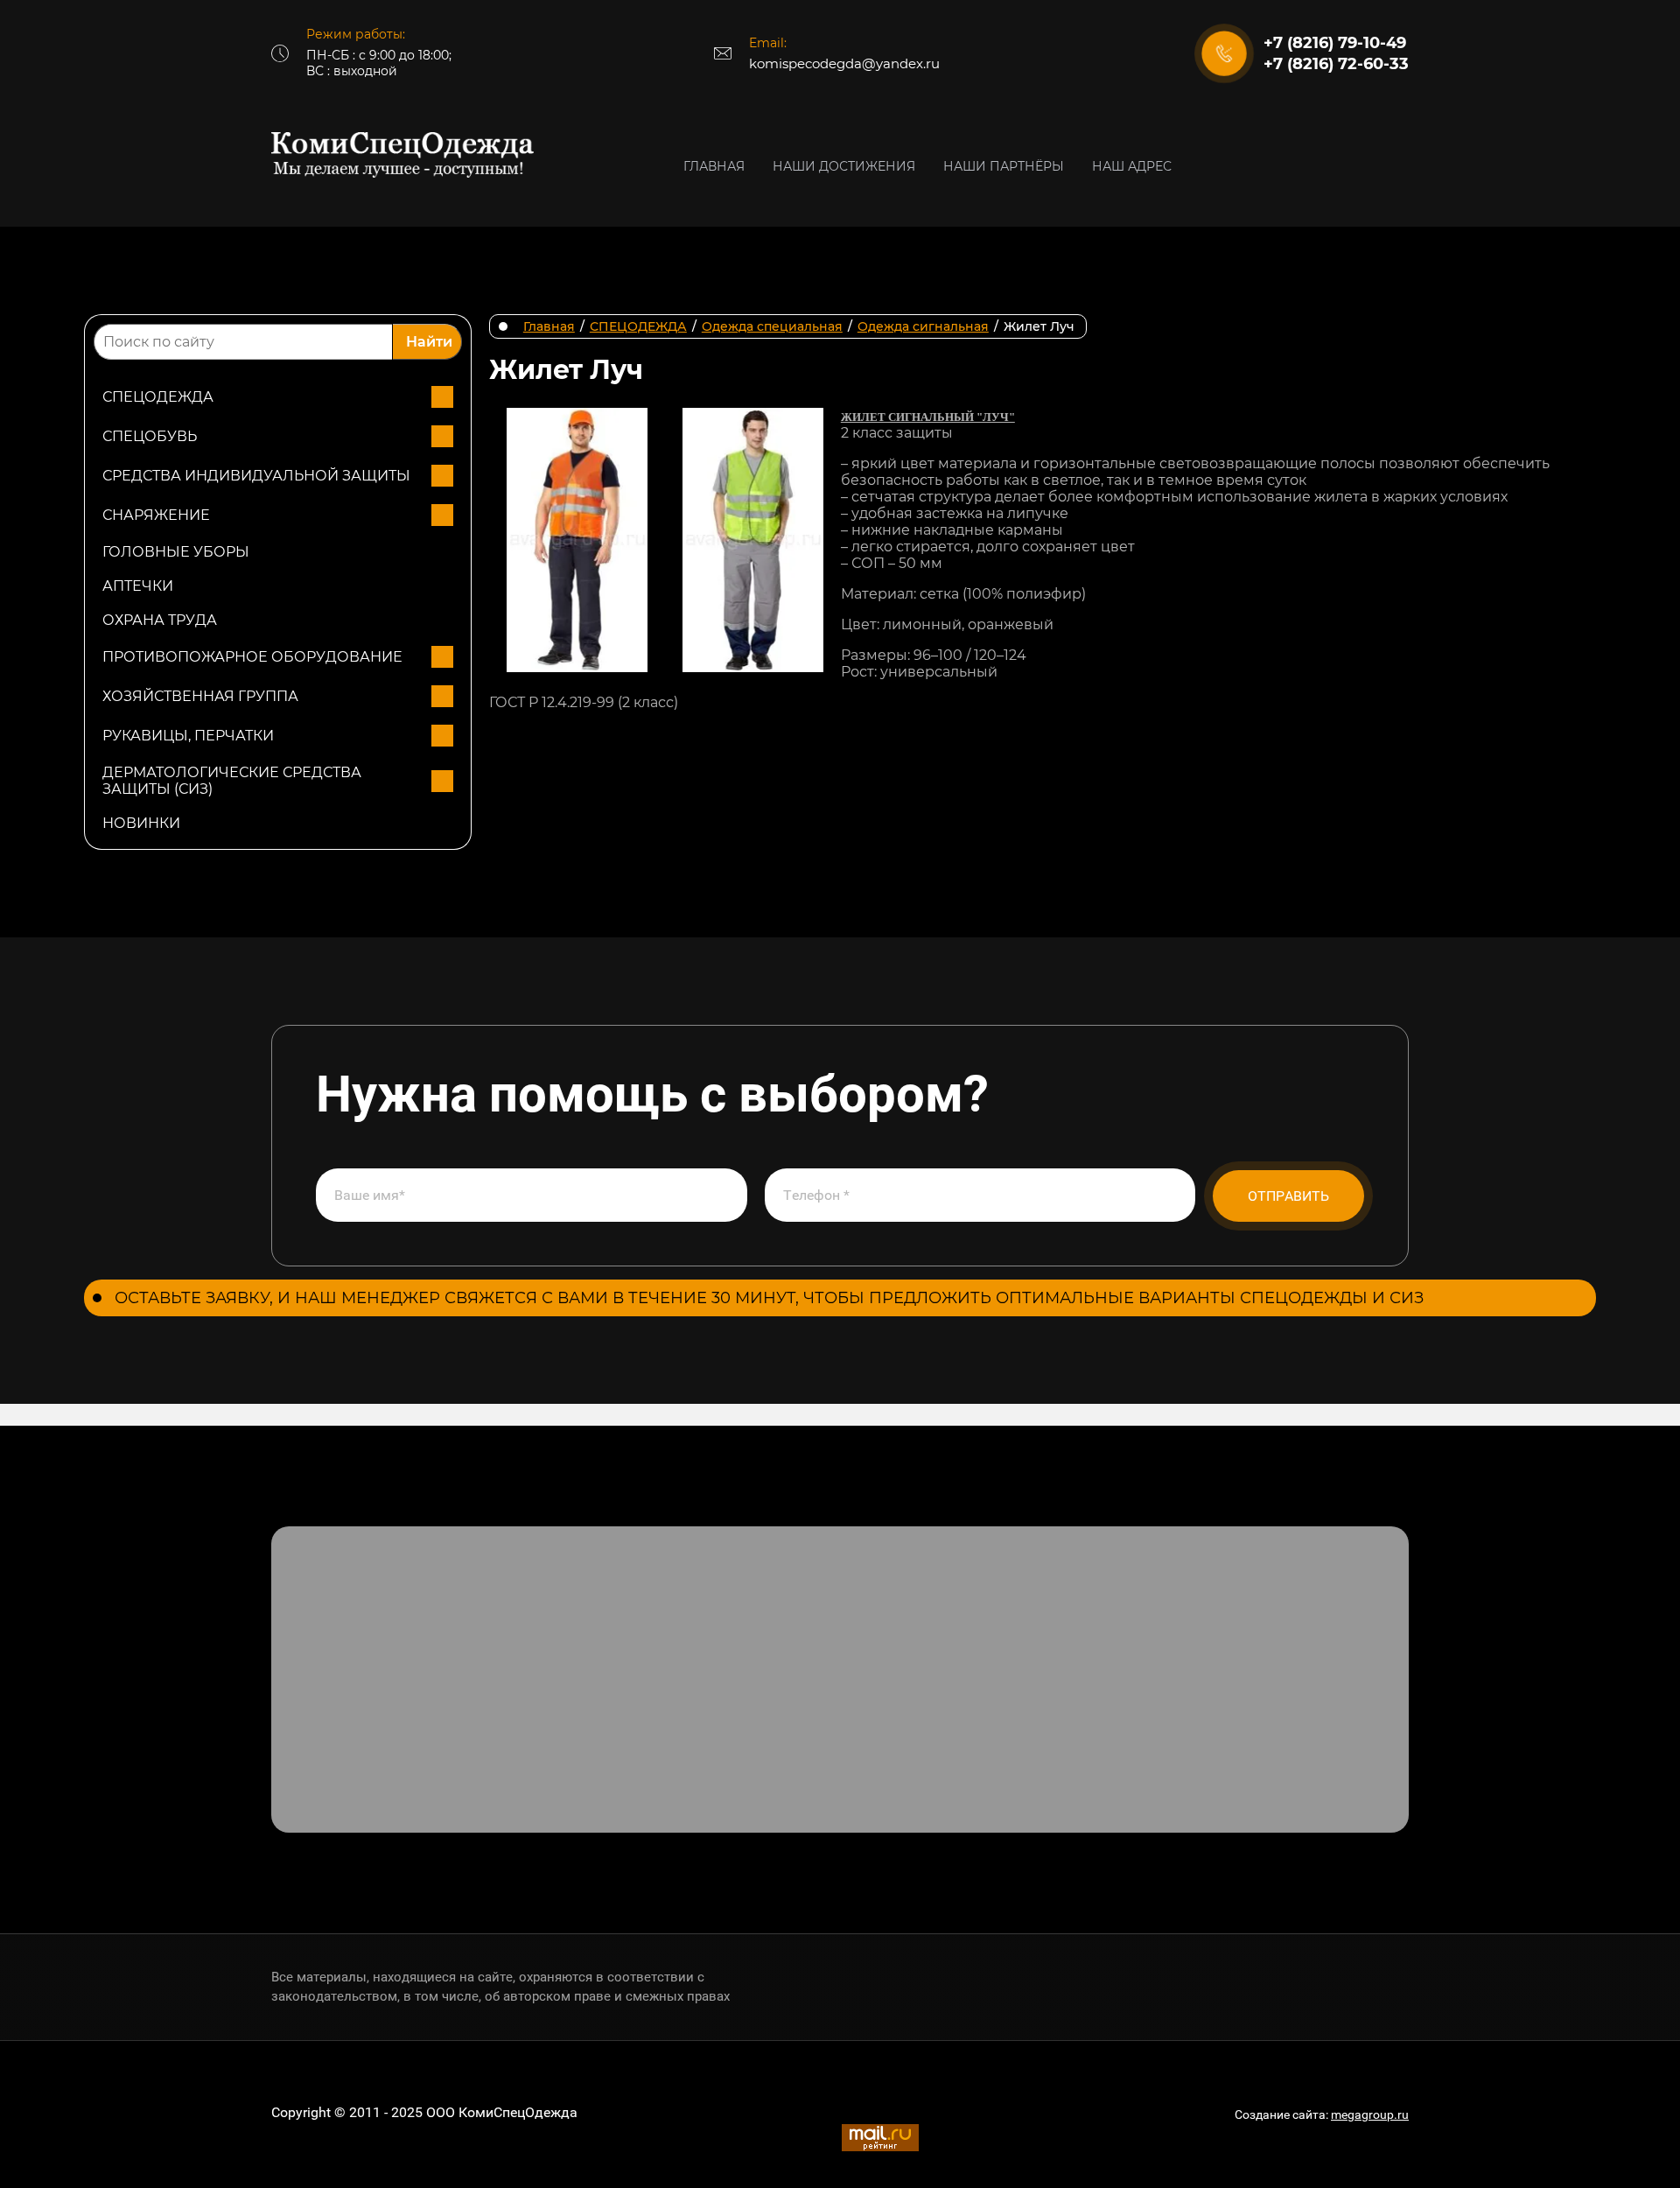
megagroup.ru (1370, 2114)
